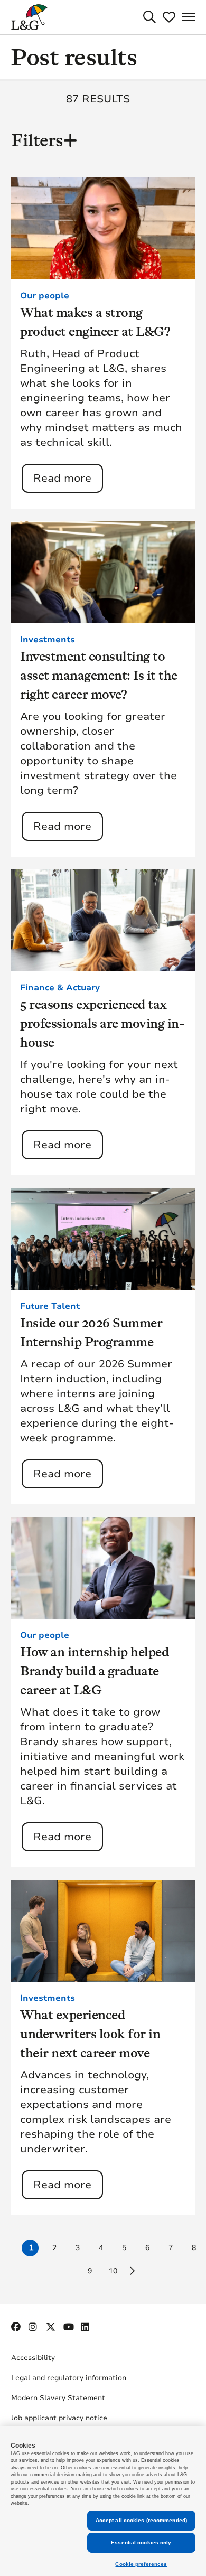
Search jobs (149, 17)
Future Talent (50, 1306)
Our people (45, 296)
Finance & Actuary (60, 988)
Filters (37, 140)
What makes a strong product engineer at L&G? (95, 322)
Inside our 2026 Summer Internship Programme (91, 1332)
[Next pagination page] (132, 2271)
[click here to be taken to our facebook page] (16, 2327)
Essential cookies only (141, 2542)
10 (113, 2271)
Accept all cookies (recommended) (141, 2520)
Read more (62, 478)
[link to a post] (103, 228)
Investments (48, 640)
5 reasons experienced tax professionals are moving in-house (102, 1023)
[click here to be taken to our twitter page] (51, 2327)
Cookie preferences (141, 2564)
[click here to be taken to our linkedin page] (86, 2327)
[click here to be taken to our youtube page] (69, 2327)
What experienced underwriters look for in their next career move (90, 2034)
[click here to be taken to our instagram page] (34, 2327)
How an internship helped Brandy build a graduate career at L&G (94, 1671)
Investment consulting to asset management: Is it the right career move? (99, 675)
